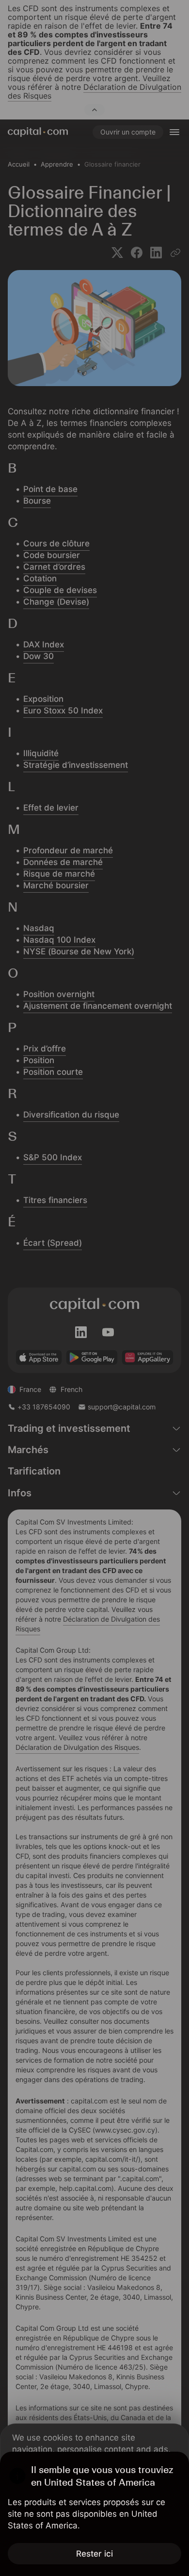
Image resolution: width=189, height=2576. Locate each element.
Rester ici (94, 2554)
